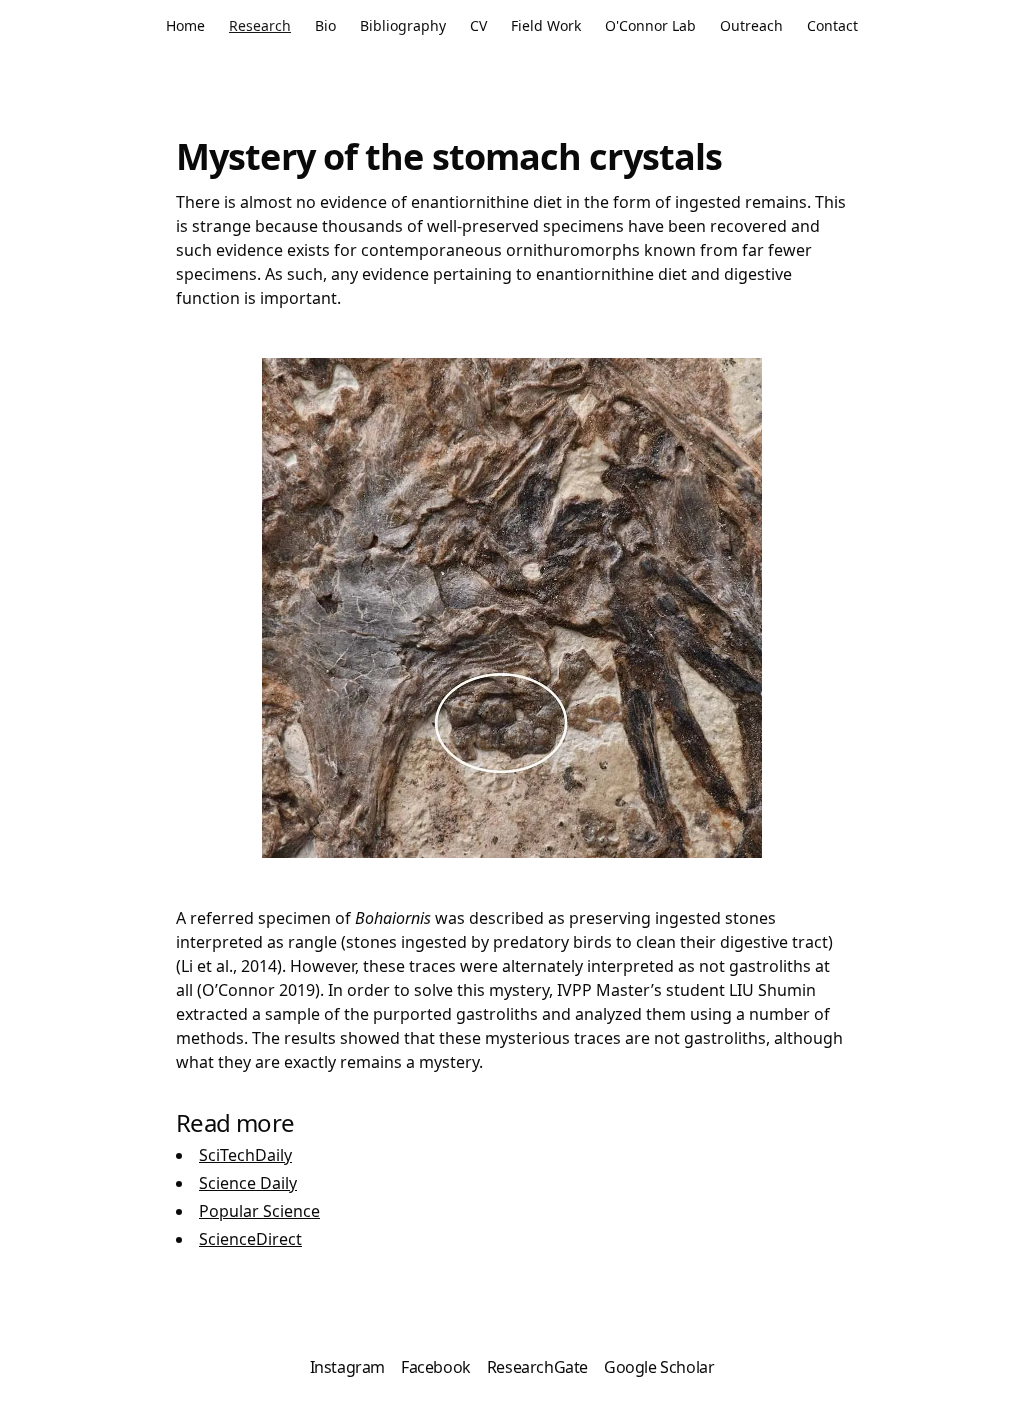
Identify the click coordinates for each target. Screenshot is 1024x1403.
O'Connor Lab (650, 25)
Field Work (546, 25)
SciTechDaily (245, 1155)
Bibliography (403, 25)
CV (478, 25)
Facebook (436, 1367)
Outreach (751, 25)
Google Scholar (659, 1367)
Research (260, 25)
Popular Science (259, 1211)
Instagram (347, 1367)
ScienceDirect (250, 1239)
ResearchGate (537, 1367)
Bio (325, 25)
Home (185, 25)
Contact (832, 25)
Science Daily (248, 1183)
